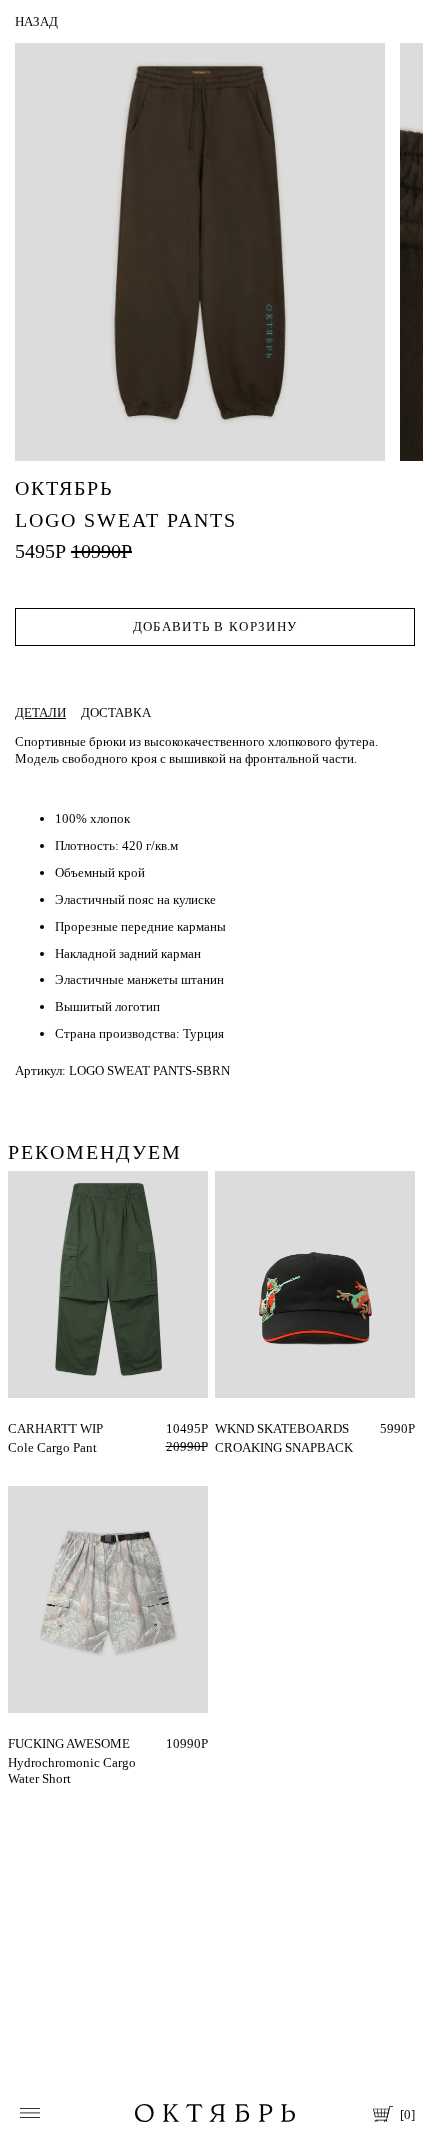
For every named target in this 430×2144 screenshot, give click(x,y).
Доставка (116, 712)
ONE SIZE (243, 1428)
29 (15, 1428)
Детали (40, 712)
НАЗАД (36, 21)
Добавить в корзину (215, 626)
